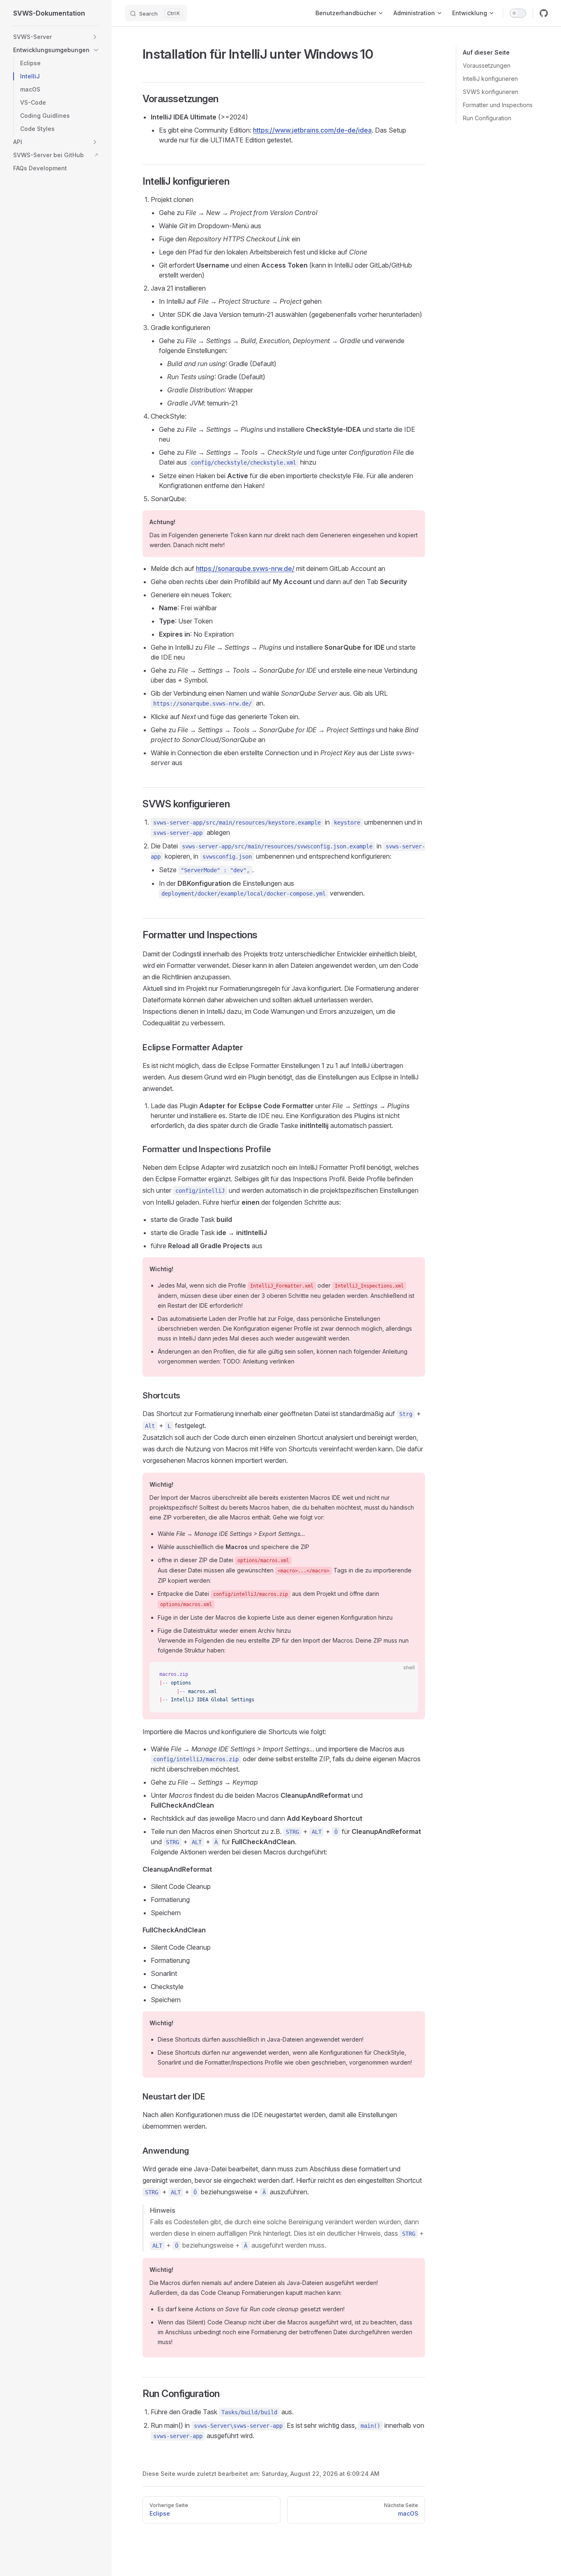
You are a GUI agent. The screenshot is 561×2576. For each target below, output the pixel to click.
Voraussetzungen (487, 65)
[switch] (518, 13)
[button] (95, 37)
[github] (544, 13)
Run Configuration (487, 118)
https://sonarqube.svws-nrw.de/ (245, 568)
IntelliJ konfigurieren (490, 79)
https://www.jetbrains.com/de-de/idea (312, 130)
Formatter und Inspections (498, 105)
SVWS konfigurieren (491, 92)
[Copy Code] (405, 1675)
